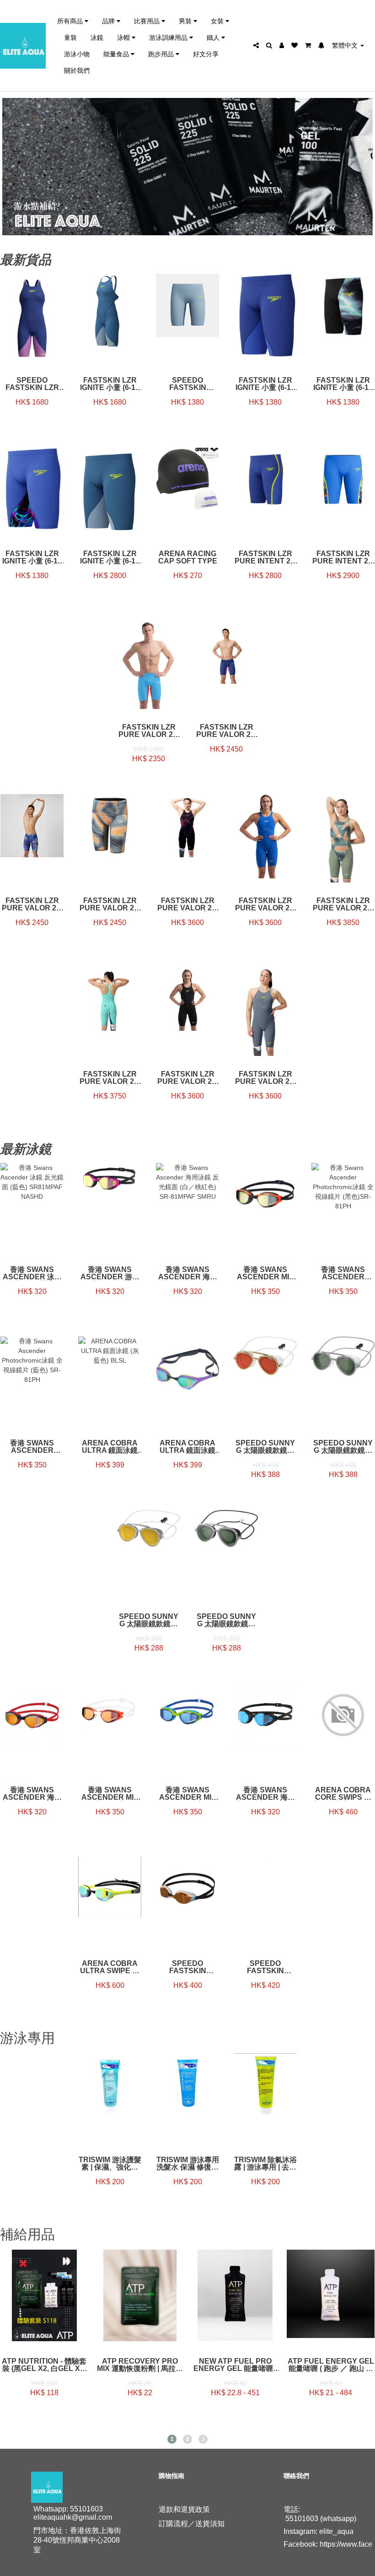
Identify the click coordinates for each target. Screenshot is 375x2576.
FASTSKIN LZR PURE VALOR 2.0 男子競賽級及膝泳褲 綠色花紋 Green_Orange (110, 904)
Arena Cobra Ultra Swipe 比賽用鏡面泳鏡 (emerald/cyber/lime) (110, 1967)
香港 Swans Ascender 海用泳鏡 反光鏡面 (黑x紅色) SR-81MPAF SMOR (32, 1794)
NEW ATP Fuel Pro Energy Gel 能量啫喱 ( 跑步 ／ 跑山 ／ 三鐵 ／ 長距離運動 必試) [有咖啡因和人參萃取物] (235, 2365)
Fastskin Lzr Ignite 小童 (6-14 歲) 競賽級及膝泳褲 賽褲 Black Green (343, 384)
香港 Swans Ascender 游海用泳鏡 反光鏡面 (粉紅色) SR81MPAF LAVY (110, 1273)
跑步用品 (162, 54)
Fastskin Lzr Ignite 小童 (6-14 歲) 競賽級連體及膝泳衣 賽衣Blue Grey (110, 384)
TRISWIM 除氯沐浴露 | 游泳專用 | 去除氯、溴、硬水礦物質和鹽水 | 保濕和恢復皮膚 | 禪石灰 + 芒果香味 (265, 2164)
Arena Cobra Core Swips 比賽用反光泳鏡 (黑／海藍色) (343, 1794)
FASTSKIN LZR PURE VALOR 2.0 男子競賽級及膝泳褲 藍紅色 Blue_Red (149, 731)
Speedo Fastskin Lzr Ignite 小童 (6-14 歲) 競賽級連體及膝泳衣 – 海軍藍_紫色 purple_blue (32, 384)
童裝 (70, 37)
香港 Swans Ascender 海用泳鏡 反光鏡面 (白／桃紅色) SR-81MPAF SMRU (188, 1273)
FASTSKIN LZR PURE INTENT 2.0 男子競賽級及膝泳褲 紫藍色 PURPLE (265, 557)
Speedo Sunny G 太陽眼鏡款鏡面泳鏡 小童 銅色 (149, 1620)
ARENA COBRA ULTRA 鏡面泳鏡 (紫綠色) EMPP (187, 1447)
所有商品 (71, 21)
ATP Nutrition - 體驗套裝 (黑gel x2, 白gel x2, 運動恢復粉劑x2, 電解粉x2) (44, 2365)
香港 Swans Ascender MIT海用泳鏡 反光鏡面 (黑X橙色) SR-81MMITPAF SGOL (265, 1273)
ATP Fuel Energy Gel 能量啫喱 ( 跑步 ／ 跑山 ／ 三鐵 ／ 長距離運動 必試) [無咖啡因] (331, 2365)
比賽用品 (148, 21)
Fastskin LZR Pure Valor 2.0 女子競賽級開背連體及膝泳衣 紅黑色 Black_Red (187, 904)
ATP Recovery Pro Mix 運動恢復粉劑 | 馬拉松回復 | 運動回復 (140, 2365)
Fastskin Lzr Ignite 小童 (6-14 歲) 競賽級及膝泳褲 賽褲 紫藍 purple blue (265, 384)
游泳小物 (77, 54)
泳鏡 (97, 37)
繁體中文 (346, 45)
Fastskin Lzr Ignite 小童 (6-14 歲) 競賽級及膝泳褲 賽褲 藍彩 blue (32, 557)
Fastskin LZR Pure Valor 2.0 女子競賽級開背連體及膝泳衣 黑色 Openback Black (187, 1078)
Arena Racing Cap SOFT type (188, 557)
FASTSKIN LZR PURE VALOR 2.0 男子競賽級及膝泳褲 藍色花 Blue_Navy (32, 904)
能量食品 (117, 54)
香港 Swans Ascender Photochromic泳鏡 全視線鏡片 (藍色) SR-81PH (32, 1447)
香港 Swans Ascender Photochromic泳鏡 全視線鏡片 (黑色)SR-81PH (343, 1273)
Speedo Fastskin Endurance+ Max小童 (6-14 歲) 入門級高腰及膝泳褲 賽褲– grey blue (187, 384)
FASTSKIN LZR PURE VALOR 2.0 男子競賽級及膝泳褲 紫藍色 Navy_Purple (226, 731)
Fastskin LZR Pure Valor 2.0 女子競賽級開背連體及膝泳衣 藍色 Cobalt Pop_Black (265, 904)
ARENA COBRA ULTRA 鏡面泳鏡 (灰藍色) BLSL (110, 1447)
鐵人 (214, 37)
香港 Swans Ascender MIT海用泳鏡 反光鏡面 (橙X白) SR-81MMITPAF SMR (110, 1794)
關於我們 (77, 70)
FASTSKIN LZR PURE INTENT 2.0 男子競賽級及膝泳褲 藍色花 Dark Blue (343, 557)
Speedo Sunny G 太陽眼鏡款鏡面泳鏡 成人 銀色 (343, 1447)
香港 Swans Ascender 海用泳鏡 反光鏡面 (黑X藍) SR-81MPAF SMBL (265, 1794)
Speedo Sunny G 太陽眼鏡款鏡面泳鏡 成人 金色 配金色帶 (265, 1447)
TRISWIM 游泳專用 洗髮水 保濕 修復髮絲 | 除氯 (188, 2164)
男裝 (186, 21)
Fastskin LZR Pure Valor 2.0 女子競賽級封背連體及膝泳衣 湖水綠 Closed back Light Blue (110, 1078)
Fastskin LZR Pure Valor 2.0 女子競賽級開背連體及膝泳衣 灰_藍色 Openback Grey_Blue (265, 1078)
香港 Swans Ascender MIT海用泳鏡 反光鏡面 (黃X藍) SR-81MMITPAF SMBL (187, 1794)
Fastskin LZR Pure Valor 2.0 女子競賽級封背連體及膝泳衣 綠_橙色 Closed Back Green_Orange (343, 904)
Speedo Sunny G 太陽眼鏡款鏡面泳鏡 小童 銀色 (226, 1620)
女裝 (218, 21)
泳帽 (124, 37)
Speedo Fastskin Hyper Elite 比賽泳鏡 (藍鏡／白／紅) (265, 1967)
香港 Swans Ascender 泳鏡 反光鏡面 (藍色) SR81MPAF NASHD (32, 1273)
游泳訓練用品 (169, 37)
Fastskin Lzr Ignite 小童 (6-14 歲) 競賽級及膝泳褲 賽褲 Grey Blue (110, 557)
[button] (172, 2439)
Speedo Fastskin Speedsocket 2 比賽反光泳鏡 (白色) (188, 1967)
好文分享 (206, 54)
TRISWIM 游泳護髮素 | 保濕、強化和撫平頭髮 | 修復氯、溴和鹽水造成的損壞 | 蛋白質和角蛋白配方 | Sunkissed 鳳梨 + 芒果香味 (110, 2164)
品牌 (109, 21)
